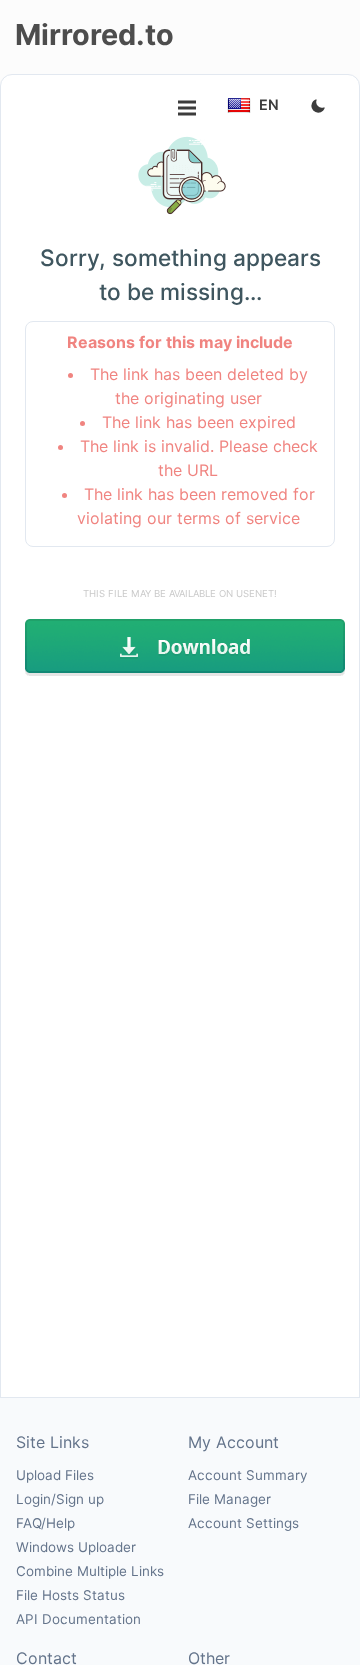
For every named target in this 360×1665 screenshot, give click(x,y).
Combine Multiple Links (90, 1571)
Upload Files (55, 1475)
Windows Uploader (76, 1547)
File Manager (229, 1499)
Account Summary (247, 1475)
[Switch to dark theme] (318, 107)
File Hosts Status (70, 1595)
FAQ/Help (45, 1523)
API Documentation (78, 1619)
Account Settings (243, 1523)
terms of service (238, 518)
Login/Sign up (60, 1499)
